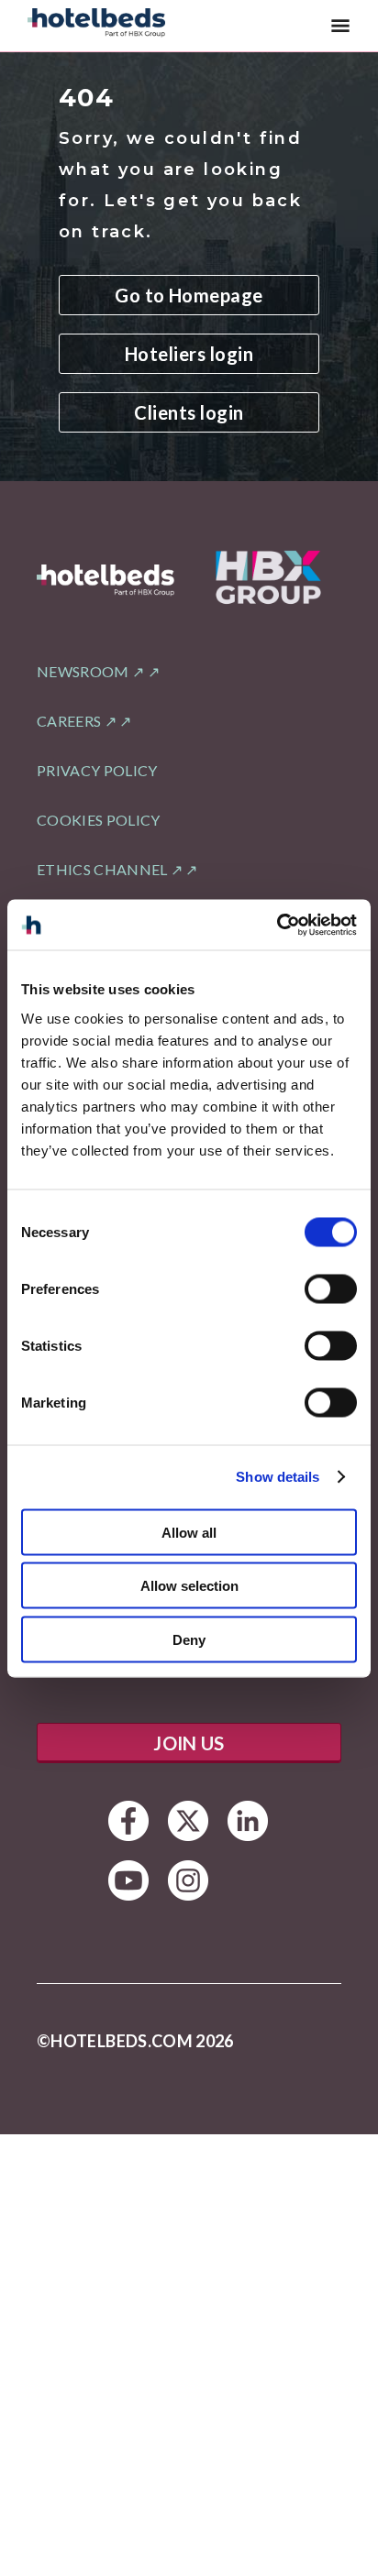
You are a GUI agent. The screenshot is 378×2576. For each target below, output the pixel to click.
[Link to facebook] (129, 1820)
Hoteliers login (189, 354)
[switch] (331, 1288)
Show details (278, 1477)
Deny (189, 1639)
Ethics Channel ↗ (110, 869)
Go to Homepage (189, 295)
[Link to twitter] (189, 1820)
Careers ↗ (77, 721)
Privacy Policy (97, 770)
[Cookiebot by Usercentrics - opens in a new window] (277, 925)
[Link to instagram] (189, 1880)
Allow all (189, 1532)
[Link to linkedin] (248, 1820)
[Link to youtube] (129, 1880)
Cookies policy (98, 820)
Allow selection (189, 1586)
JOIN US (189, 1743)
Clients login (189, 412)
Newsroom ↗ (90, 671)
